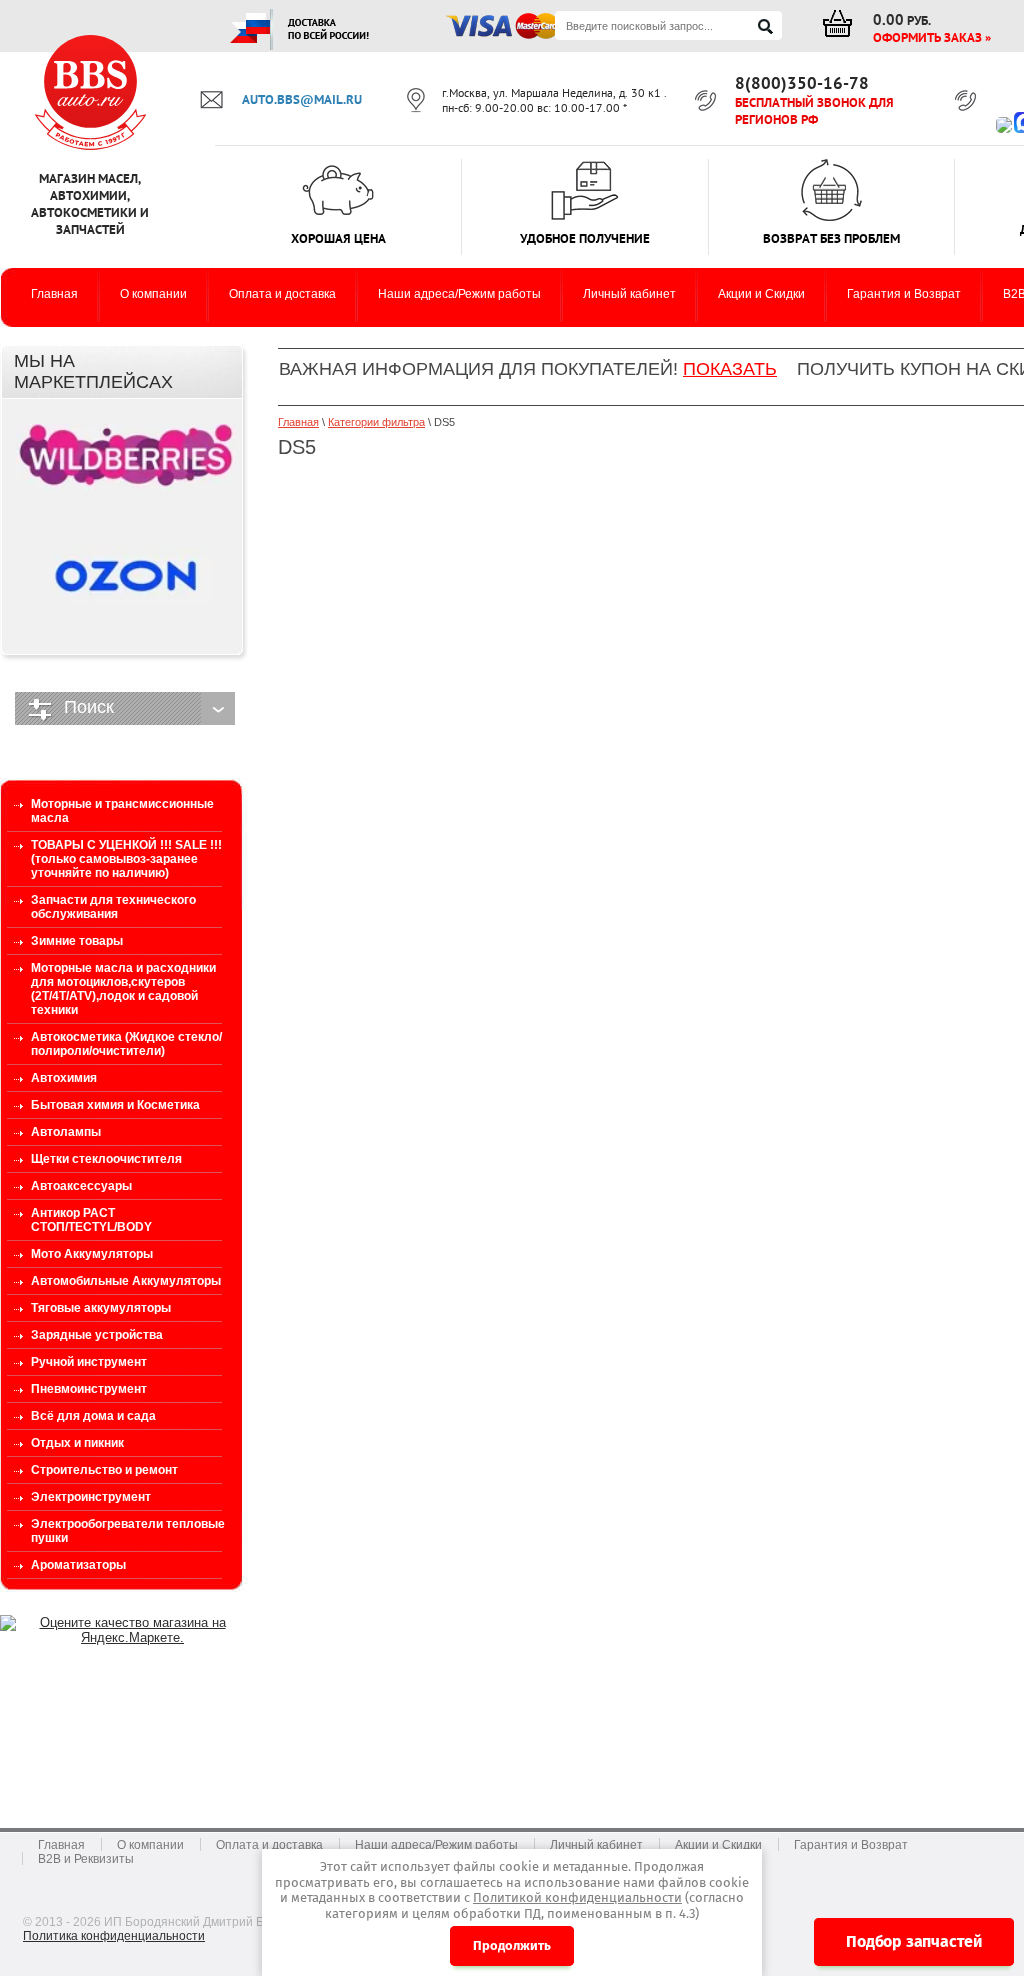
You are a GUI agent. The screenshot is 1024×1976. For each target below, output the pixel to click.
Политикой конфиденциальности (577, 1897)
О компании (150, 1845)
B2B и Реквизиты (86, 1859)
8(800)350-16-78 (802, 83)
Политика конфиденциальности (114, 1936)
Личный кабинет (596, 1845)
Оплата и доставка (269, 1845)
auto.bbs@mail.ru (302, 99)
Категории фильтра (376, 422)
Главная (298, 422)
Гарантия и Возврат (851, 1845)
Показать (730, 369)
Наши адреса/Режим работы (436, 1845)
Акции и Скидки (718, 1845)
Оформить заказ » (932, 37)
